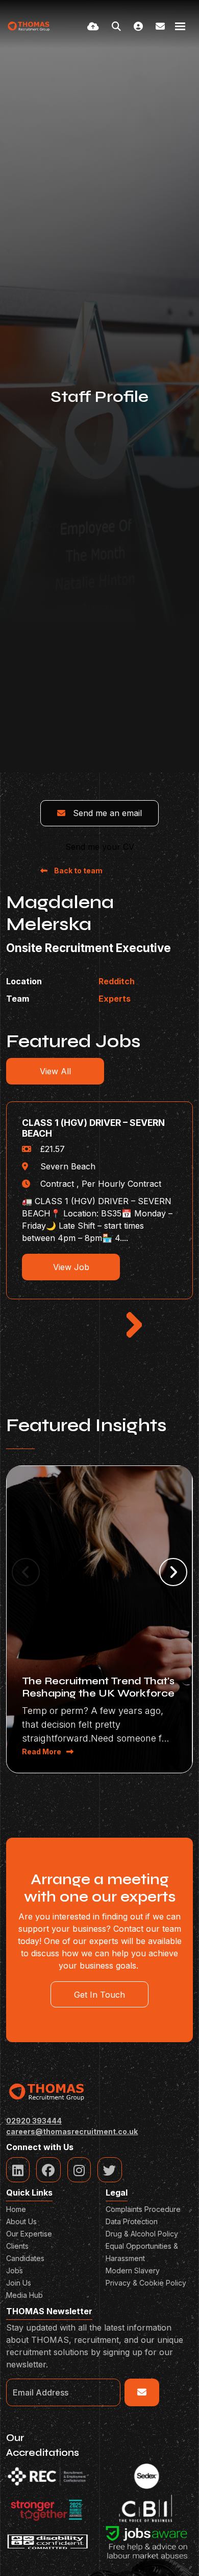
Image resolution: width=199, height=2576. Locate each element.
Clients (17, 2246)
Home (16, 2209)
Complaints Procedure (143, 2209)
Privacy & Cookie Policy (146, 2283)
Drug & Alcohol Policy (142, 2234)
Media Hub (24, 2295)
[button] (134, 1318)
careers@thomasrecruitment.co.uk (72, 2131)
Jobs (15, 2270)
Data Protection (132, 2221)
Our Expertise (29, 2234)
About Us (21, 2221)
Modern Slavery (133, 2270)
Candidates (25, 2258)
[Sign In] (138, 26)
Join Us (19, 2283)
